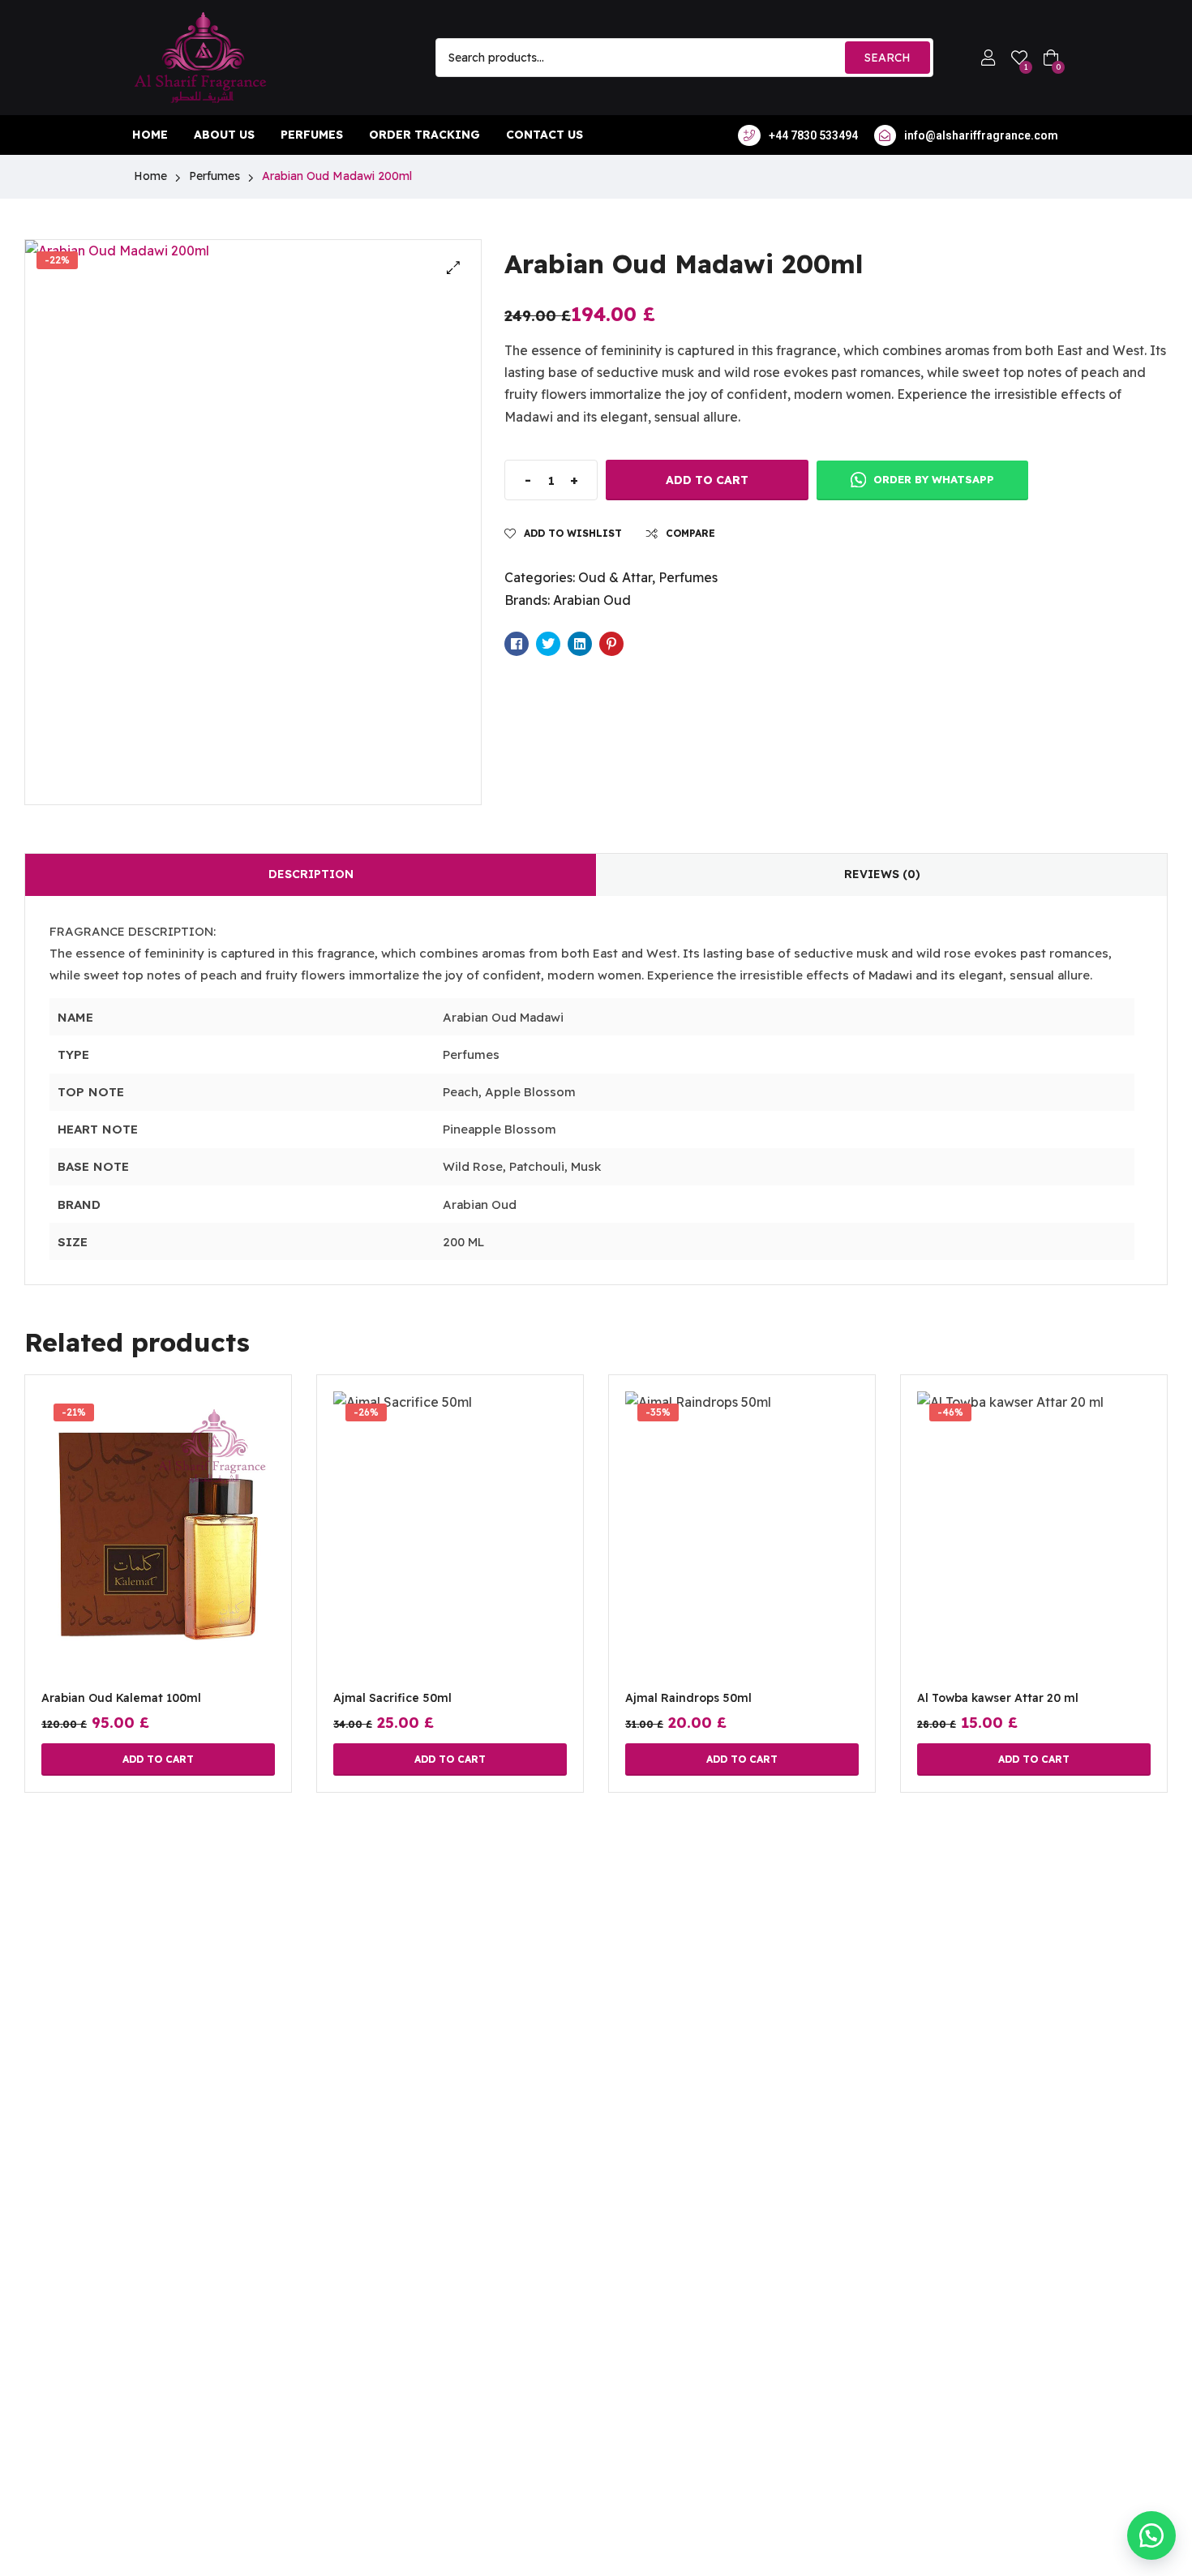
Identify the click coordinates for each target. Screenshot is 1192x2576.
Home (150, 176)
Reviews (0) (882, 874)
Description (311, 874)
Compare (690, 533)
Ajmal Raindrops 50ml (688, 1698)
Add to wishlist (573, 533)
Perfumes (214, 176)
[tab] (311, 875)
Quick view (158, 1556)
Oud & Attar (615, 577)
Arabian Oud (592, 600)
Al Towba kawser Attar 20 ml (998, 1698)
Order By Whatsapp (932, 479)
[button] (453, 268)
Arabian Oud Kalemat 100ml (121, 1698)
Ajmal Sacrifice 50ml (392, 1698)
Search (888, 58)
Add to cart (707, 480)
